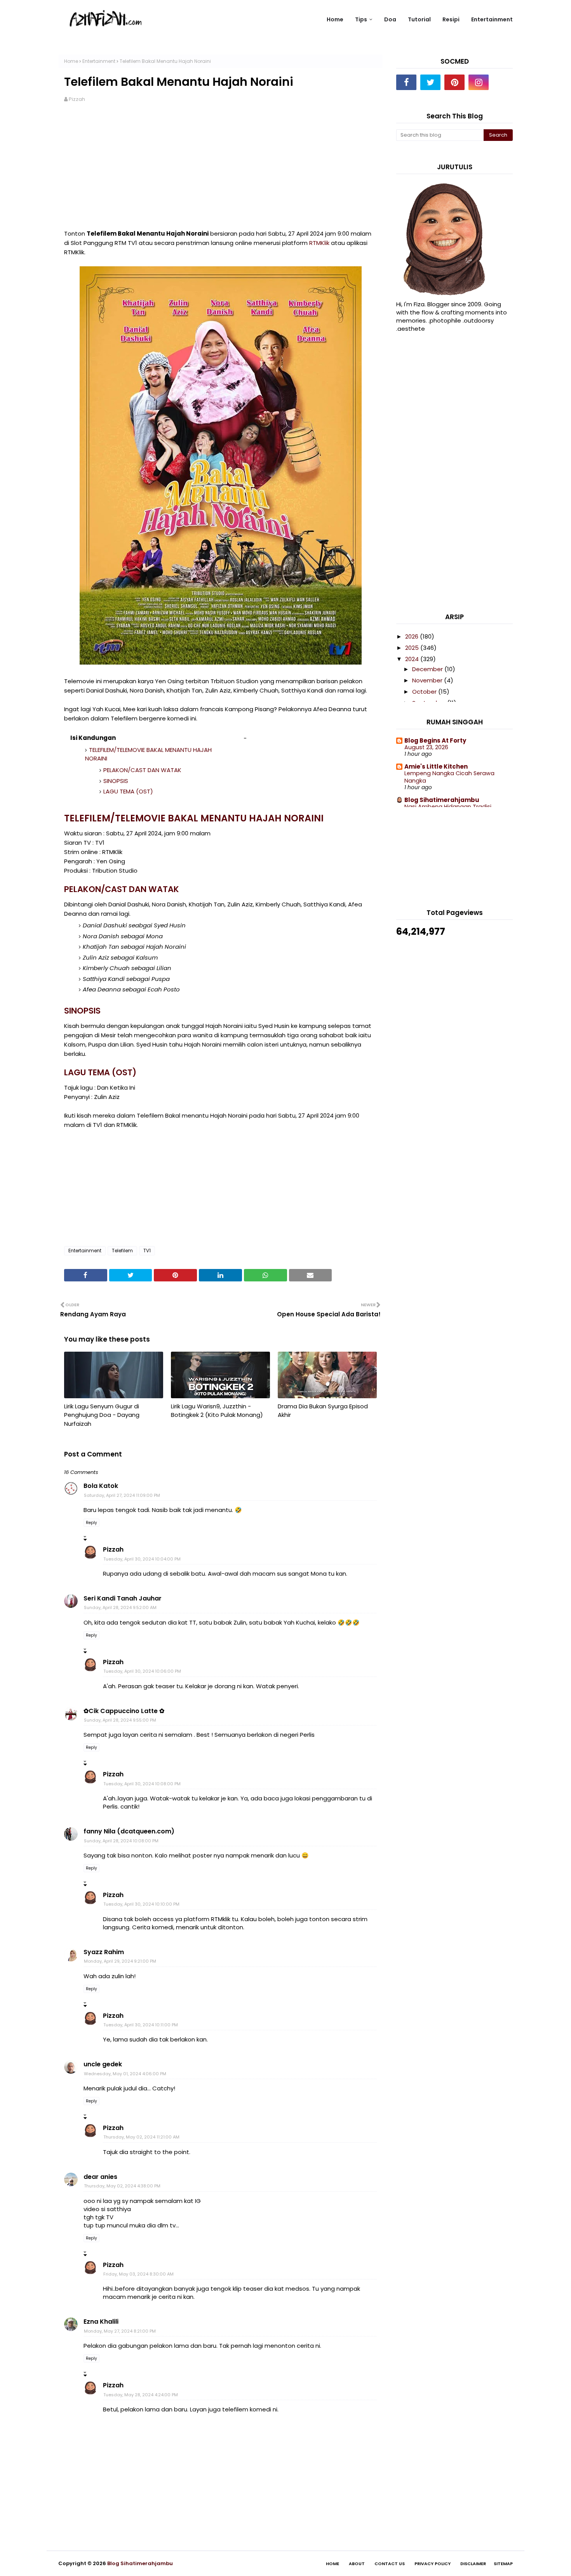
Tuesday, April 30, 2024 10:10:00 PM (141, 1904)
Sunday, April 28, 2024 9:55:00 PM (120, 1720)
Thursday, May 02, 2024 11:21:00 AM (141, 2137)
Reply (91, 1523)
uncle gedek (103, 2064)
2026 (413, 636)
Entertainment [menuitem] (492, 19)
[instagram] (479, 82)
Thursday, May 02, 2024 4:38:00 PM (122, 2186)
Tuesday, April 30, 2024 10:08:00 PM (142, 1784)
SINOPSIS (116, 781)
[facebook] (406, 82)
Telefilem (122, 1251)
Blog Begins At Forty (435, 740)
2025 (413, 648)
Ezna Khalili (101, 2322)
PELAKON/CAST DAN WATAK (142, 770)
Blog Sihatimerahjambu (442, 800)
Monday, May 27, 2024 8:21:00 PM (120, 2331)
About (357, 2564)
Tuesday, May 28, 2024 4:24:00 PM (141, 2395)
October (425, 692)
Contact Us (390, 2564)
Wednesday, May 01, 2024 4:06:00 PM (125, 2074)
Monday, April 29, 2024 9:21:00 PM (120, 1961)
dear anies (100, 2177)
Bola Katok (101, 1486)
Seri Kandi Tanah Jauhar (123, 1598)
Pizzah (77, 99)
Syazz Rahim (104, 1952)
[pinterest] (454, 82)
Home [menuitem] (335, 19)
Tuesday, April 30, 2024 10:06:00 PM (142, 1671)
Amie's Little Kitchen (436, 766)
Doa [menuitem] (390, 19)
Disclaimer (473, 2564)
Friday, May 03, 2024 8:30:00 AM (138, 2274)
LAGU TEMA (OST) (128, 791)
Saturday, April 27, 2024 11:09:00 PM (122, 1495)
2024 (413, 659)
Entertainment (99, 61)
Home (71, 61)
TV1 (147, 1251)
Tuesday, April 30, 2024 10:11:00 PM (141, 2025)
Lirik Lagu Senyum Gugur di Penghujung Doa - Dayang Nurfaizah (102, 1415)
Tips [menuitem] (361, 19)
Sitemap (503, 2564)
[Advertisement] (220, 171)
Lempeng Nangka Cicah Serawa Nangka (449, 777)
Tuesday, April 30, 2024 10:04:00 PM (142, 1559)
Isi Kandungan (93, 738)
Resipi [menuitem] (451, 19)
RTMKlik (319, 243)
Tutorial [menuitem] (419, 19)
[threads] (503, 82)
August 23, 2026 (426, 747)
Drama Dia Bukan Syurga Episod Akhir (323, 1411)
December (428, 669)
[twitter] (430, 82)
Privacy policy (433, 2564)
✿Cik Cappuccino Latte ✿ (124, 1711)
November (428, 680)
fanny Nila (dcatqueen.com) (129, 1831)
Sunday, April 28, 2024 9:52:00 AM (120, 1607)
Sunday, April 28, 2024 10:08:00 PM (121, 1841)
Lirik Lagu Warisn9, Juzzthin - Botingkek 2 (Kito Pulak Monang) (217, 1411)
